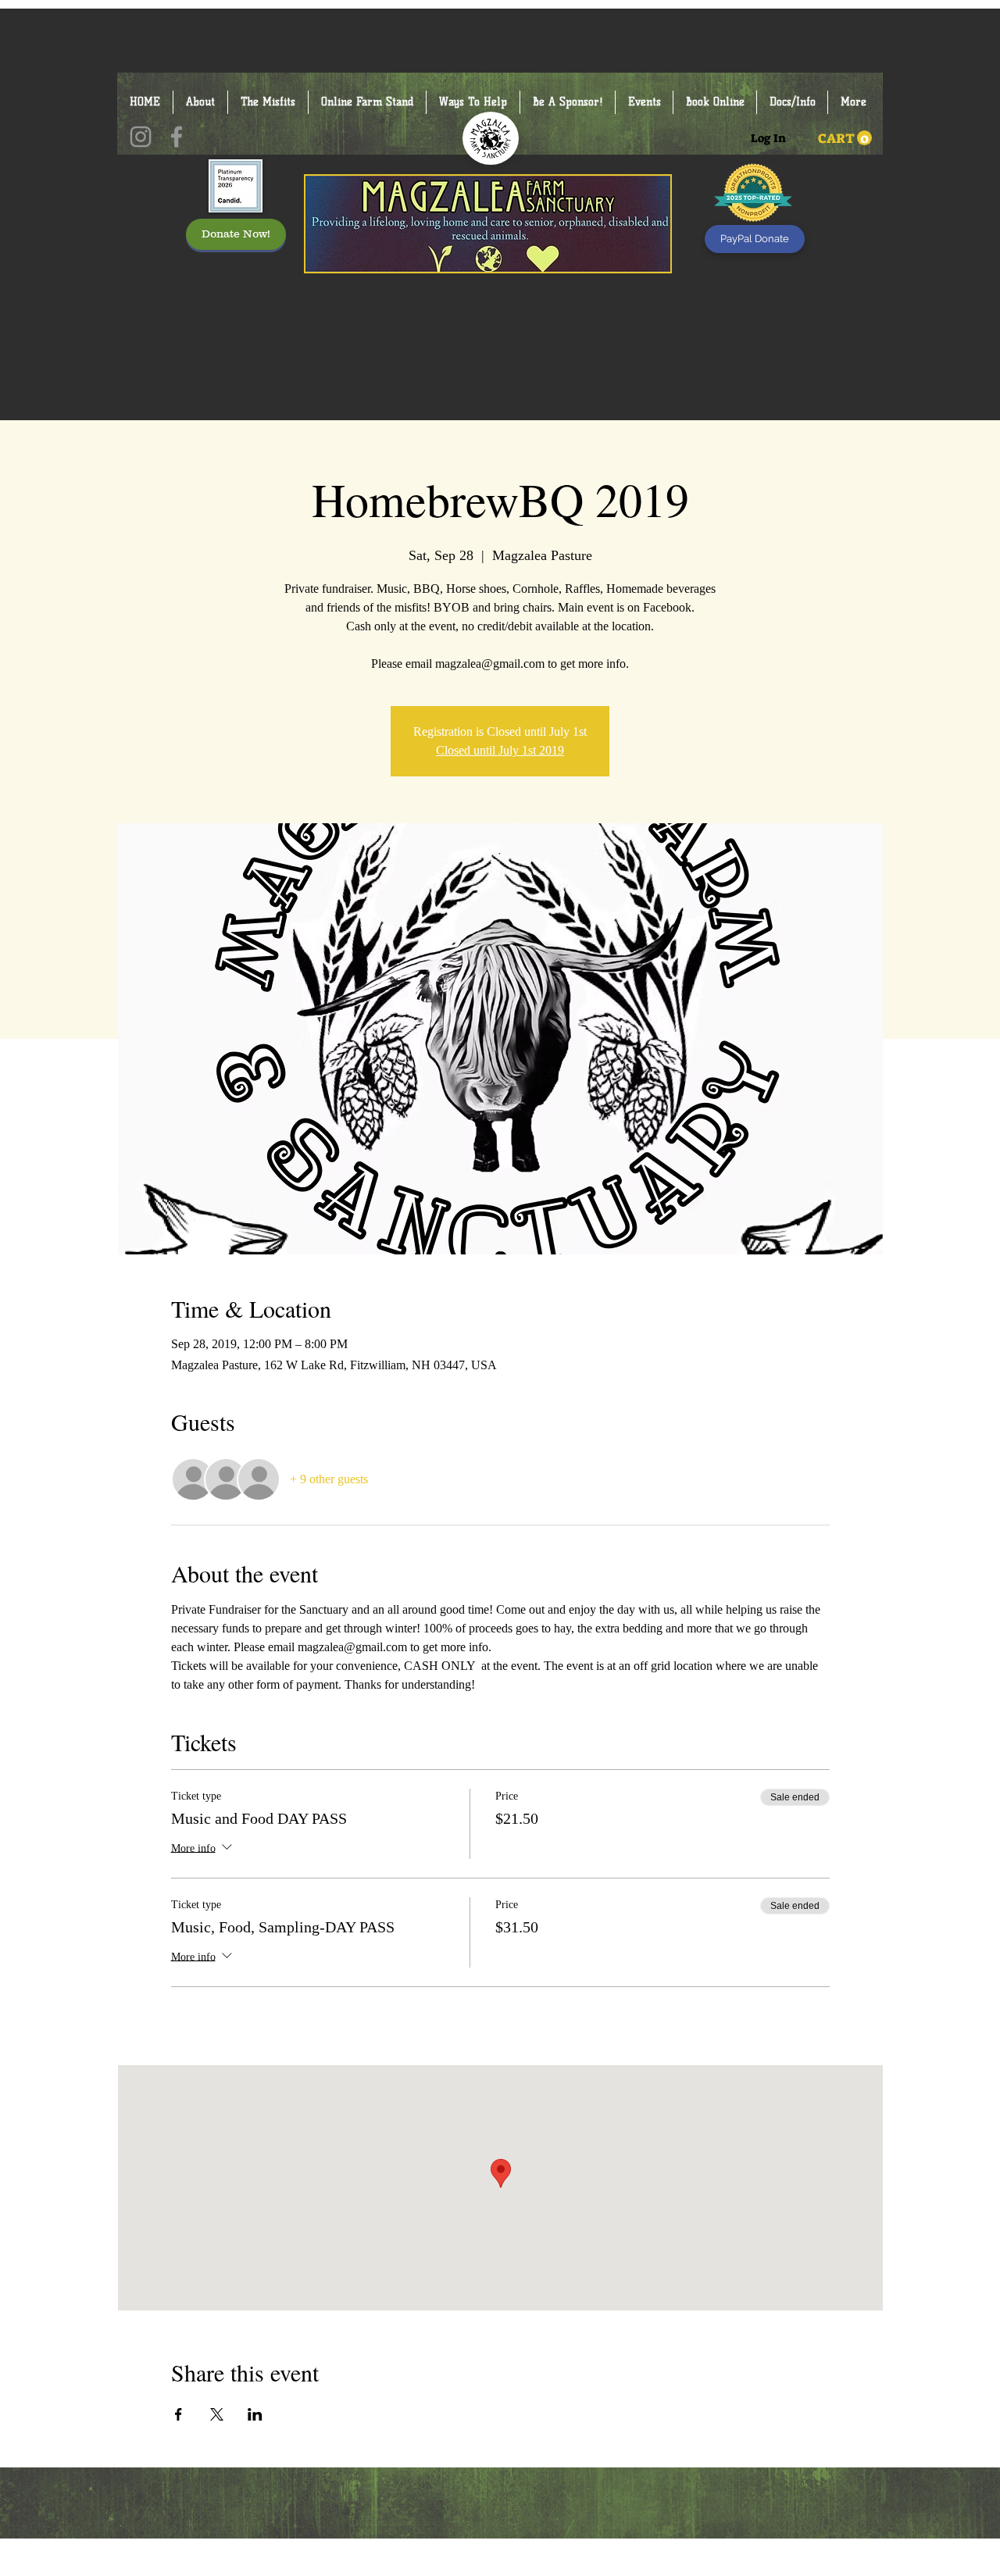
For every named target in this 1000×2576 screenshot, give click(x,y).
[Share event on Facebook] (179, 2414)
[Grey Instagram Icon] (141, 137)
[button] (845, 138)
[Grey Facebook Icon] (177, 137)
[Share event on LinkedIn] (255, 2414)
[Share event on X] (217, 2414)
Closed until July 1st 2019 (500, 750)
